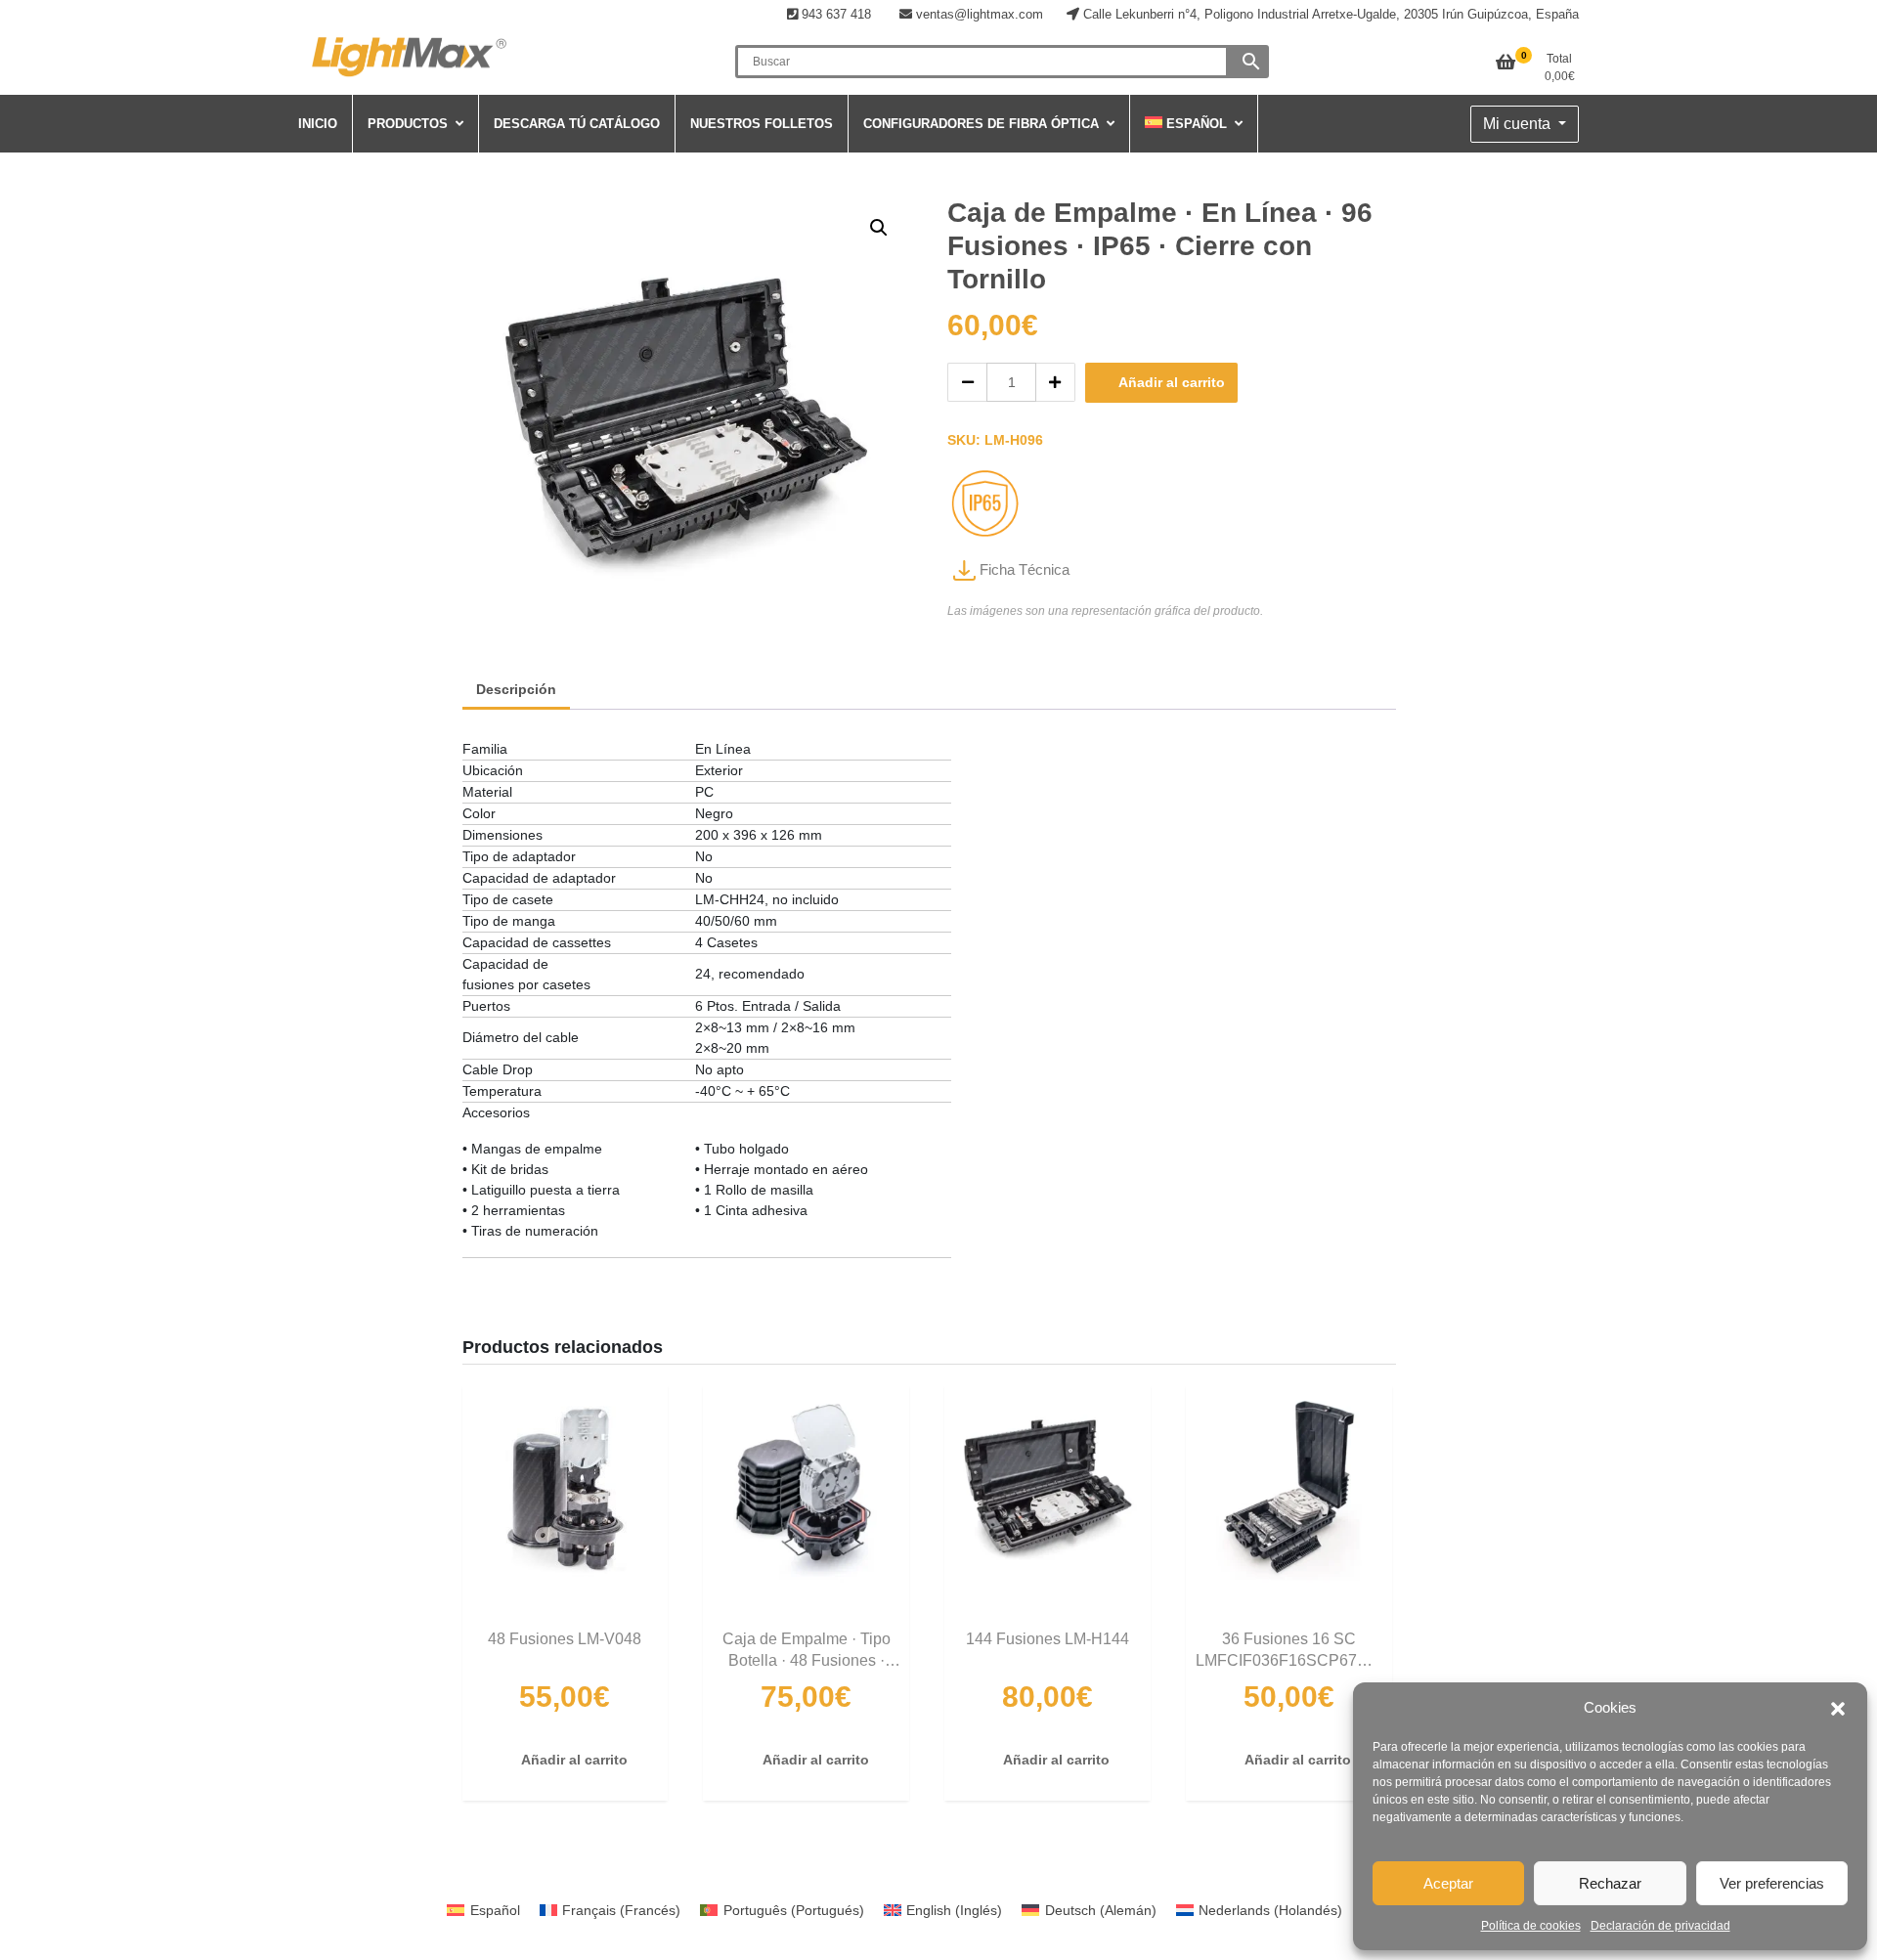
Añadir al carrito (1172, 382)
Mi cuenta (1519, 124)
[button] (1838, 1708)
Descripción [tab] (516, 689)
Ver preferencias (1772, 1883)
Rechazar (1610, 1883)
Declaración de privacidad (1660, 1926)
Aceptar (1448, 1883)
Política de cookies (1531, 1926)
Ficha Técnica (1023, 569)
